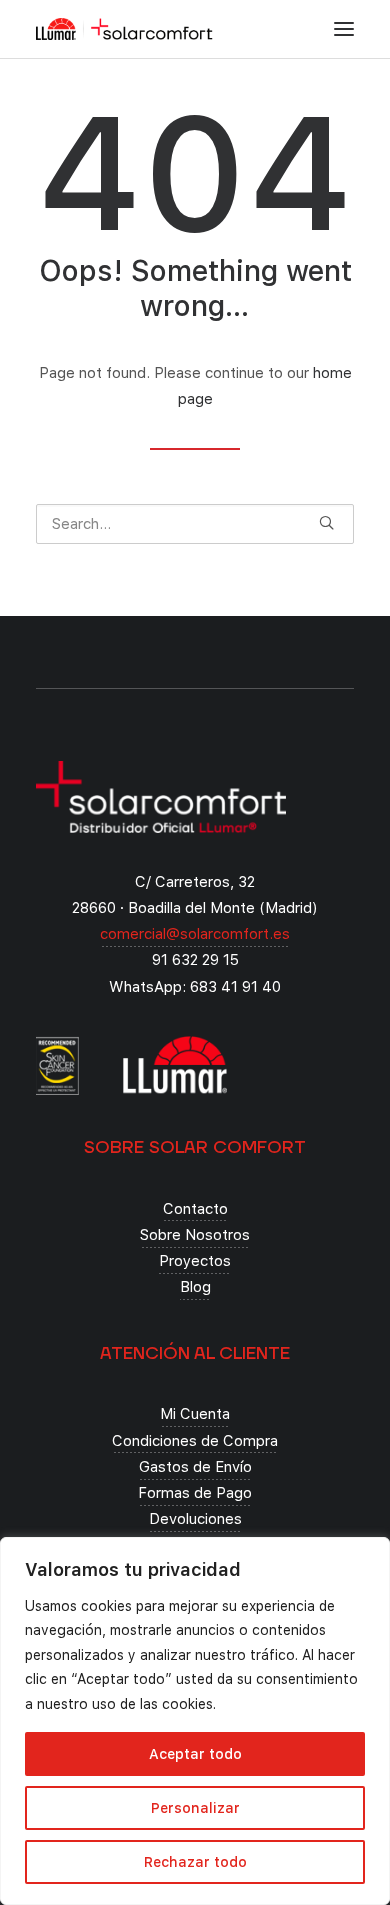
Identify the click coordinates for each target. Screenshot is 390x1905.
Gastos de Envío (195, 1467)
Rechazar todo (195, 1862)
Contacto (195, 1209)
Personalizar (195, 1808)
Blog (195, 1287)
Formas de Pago (195, 1493)
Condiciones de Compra (195, 1441)
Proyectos (195, 1261)
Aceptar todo (195, 1754)
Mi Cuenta (195, 1414)
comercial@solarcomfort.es (195, 934)
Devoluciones (195, 1519)
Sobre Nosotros (195, 1235)
